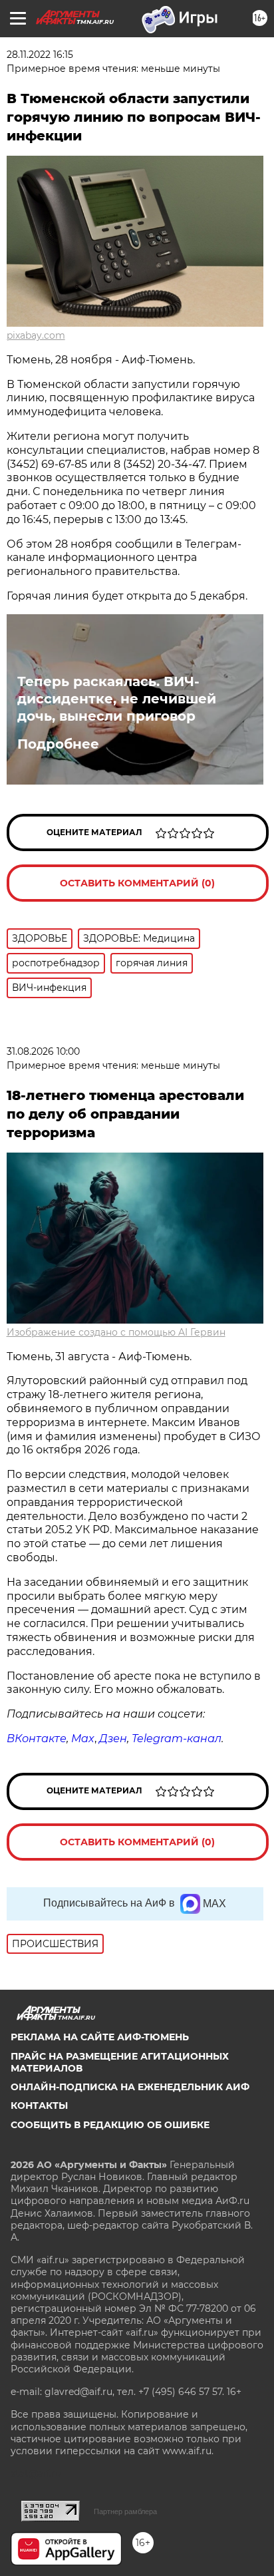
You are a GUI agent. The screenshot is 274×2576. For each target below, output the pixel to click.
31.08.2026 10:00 (43, 1051)
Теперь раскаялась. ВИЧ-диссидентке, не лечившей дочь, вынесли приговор (117, 699)
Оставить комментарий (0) (137, 883)
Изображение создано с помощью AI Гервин (116, 1332)
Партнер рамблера (125, 2511)
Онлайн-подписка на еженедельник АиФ (130, 2087)
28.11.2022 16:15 (40, 55)
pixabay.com (36, 335)
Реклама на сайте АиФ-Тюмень (100, 2037)
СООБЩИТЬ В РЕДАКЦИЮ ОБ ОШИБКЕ (110, 2125)
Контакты (39, 2106)
